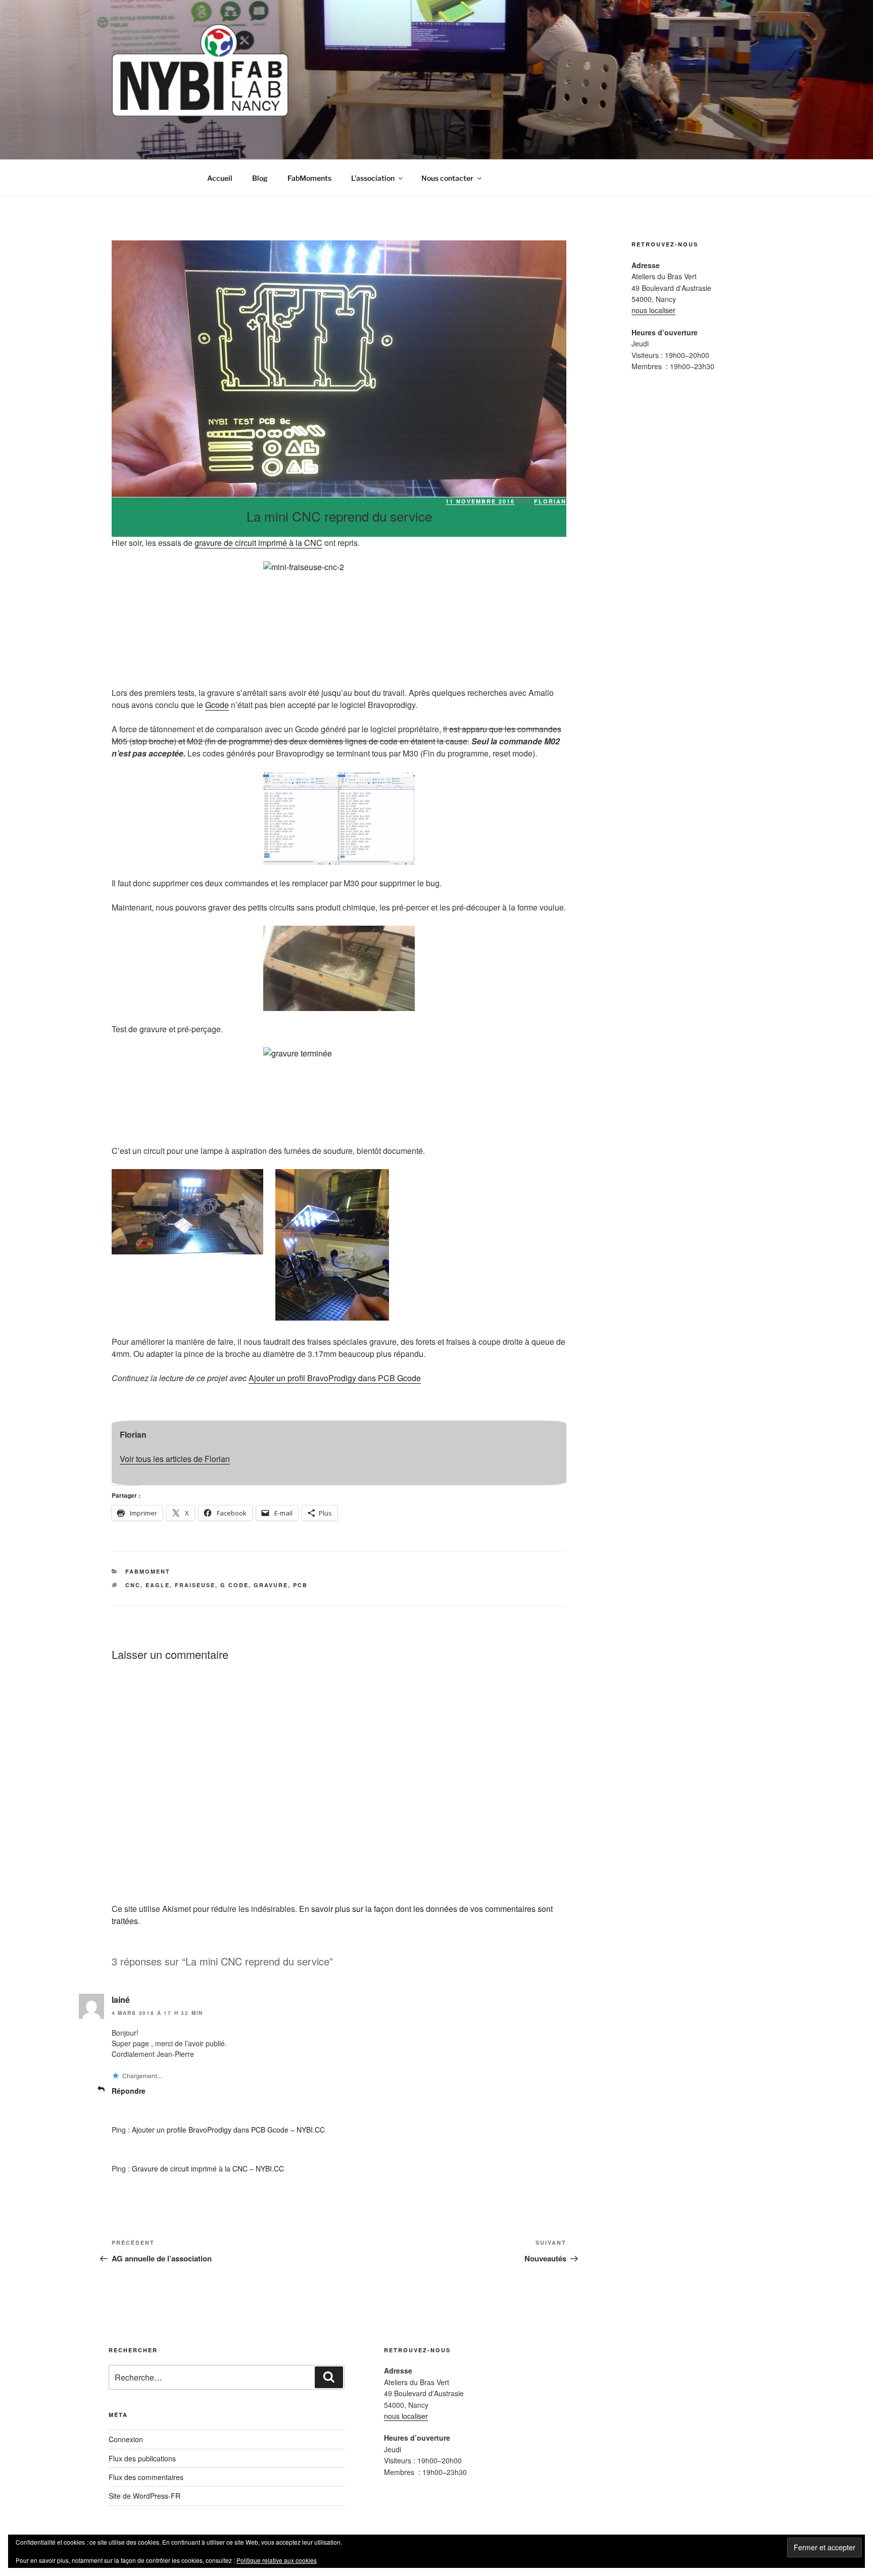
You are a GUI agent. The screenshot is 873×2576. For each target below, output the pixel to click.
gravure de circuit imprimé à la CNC (258, 543)
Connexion (126, 2439)
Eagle (158, 1585)
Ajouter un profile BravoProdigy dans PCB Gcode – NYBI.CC (228, 2130)
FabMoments (309, 178)
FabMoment (148, 1571)
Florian (550, 501)
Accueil (220, 178)
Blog (260, 178)
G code (234, 1585)
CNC (133, 1585)
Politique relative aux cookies (277, 2560)
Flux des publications (142, 2458)
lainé (121, 2000)
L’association (373, 178)
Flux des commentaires (146, 2477)
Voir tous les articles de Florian (175, 1459)
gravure (271, 1585)
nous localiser (653, 310)
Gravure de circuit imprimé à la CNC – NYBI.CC (208, 2168)
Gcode (217, 705)
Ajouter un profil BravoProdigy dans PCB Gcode (335, 1378)
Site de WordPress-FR (144, 2496)
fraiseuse (195, 1585)
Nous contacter (447, 178)
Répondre (129, 2091)
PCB (300, 1585)
